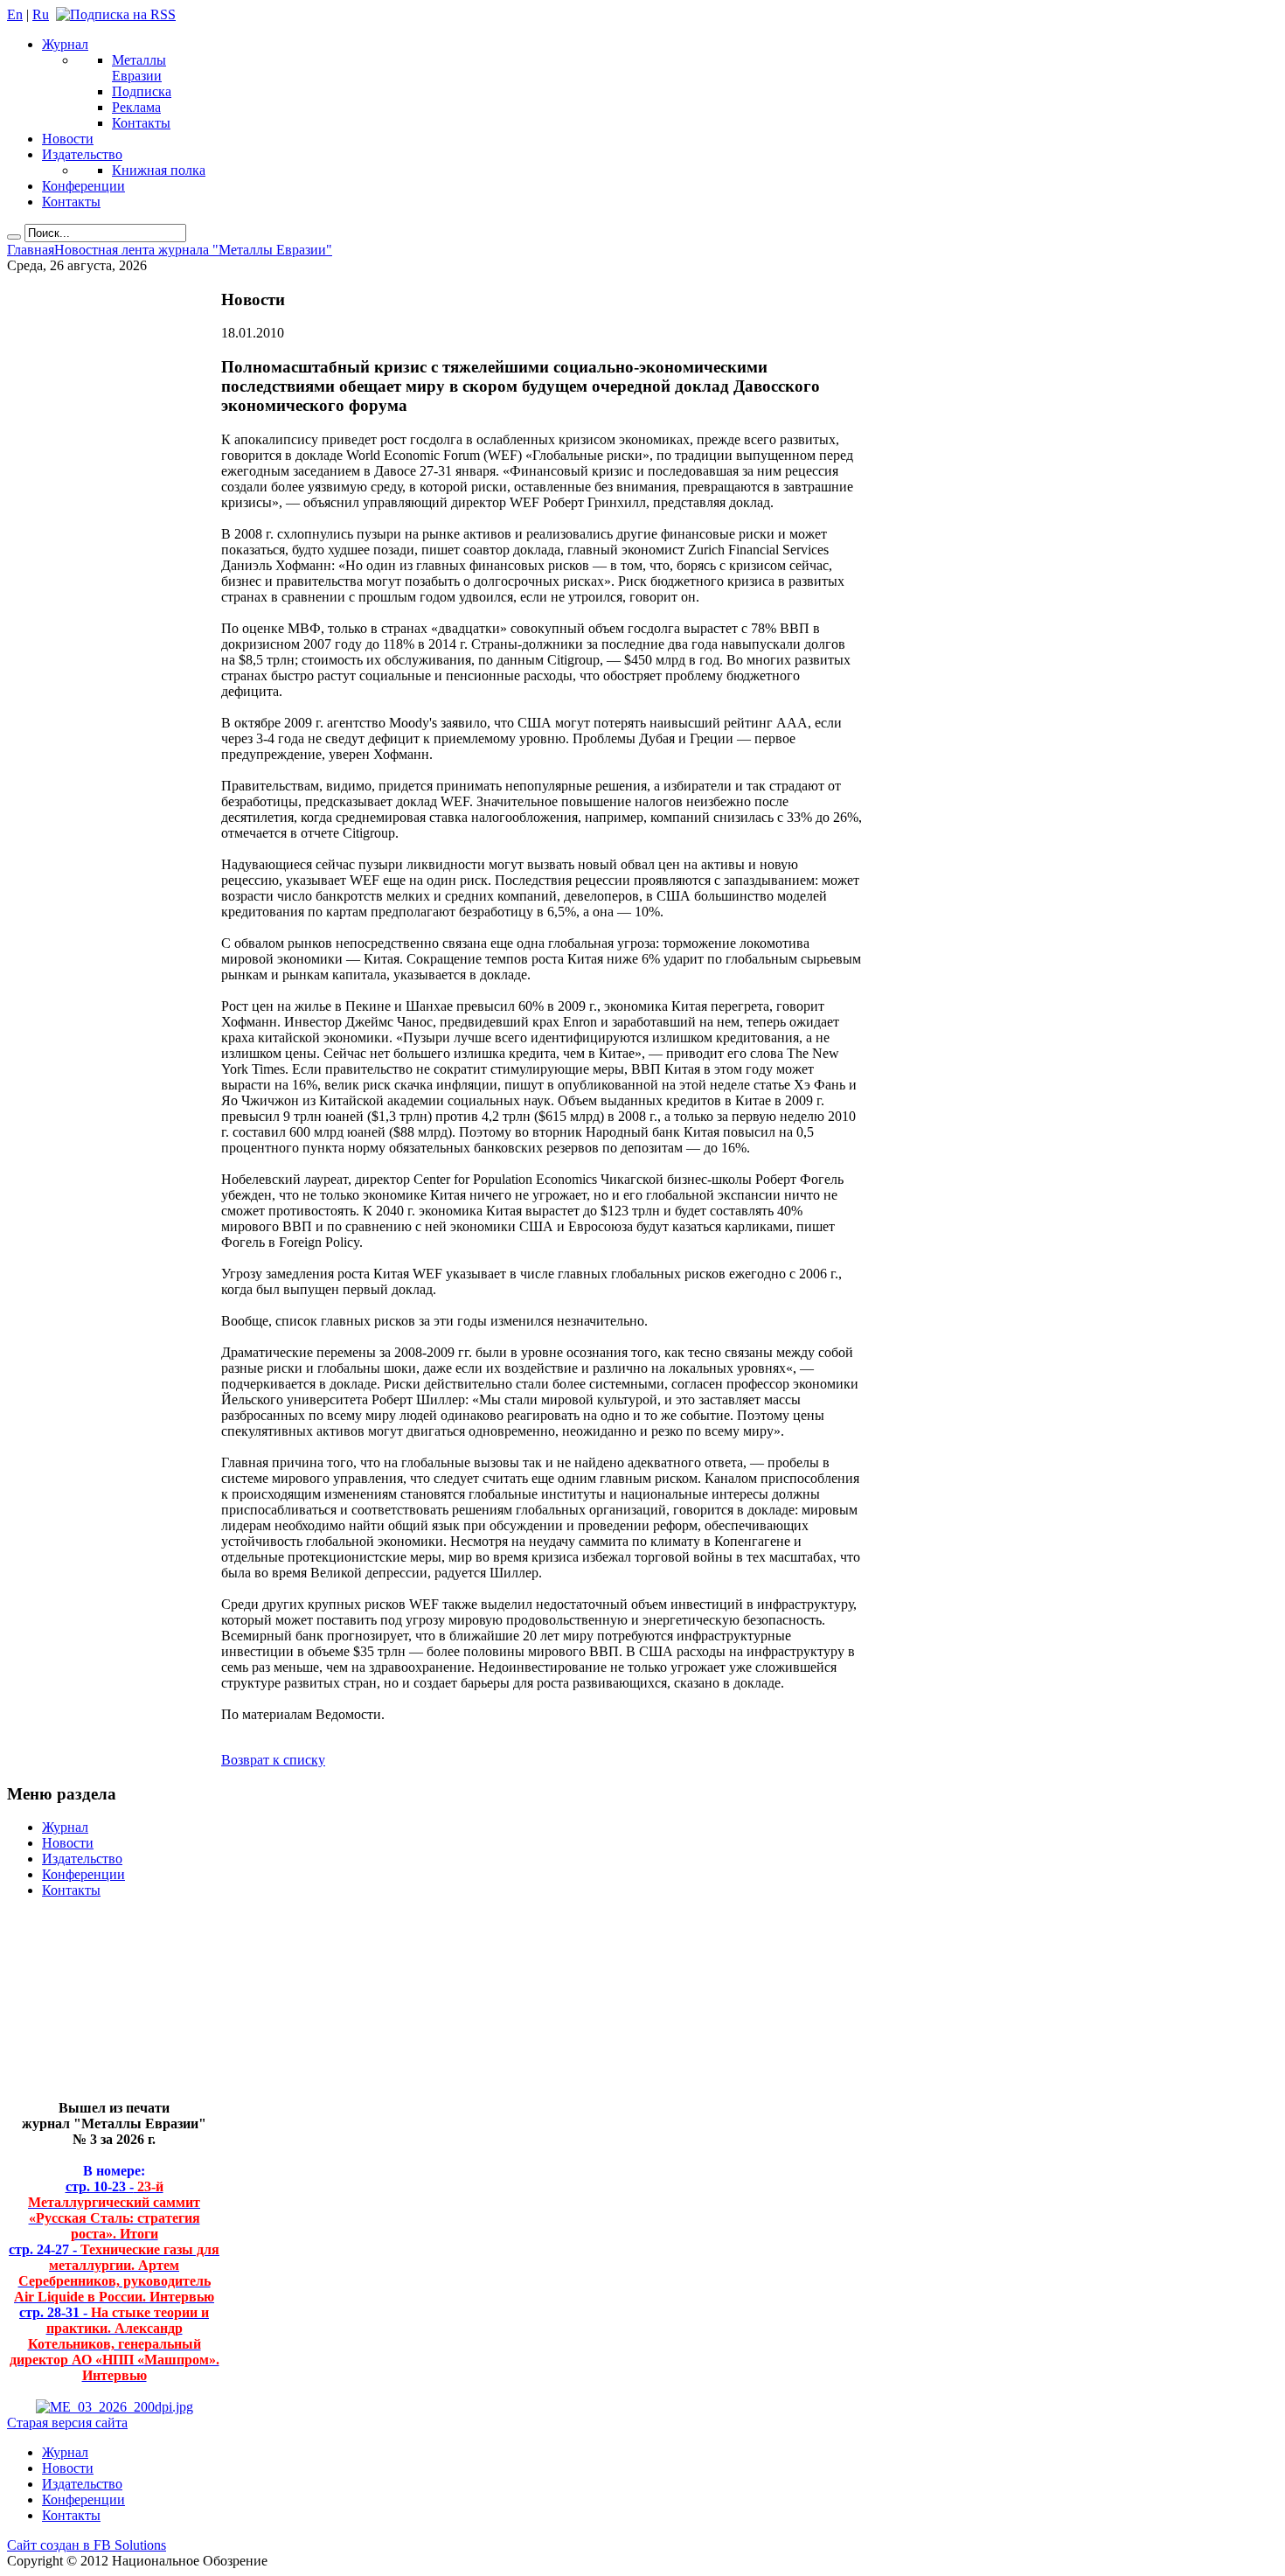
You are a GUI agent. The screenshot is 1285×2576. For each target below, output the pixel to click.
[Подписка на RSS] (116, 14)
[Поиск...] (14, 237)
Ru (41, 14)
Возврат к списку (273, 1760)
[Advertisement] (101, 2006)
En (15, 14)
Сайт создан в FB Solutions (87, 2545)
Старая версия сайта (67, 2423)
